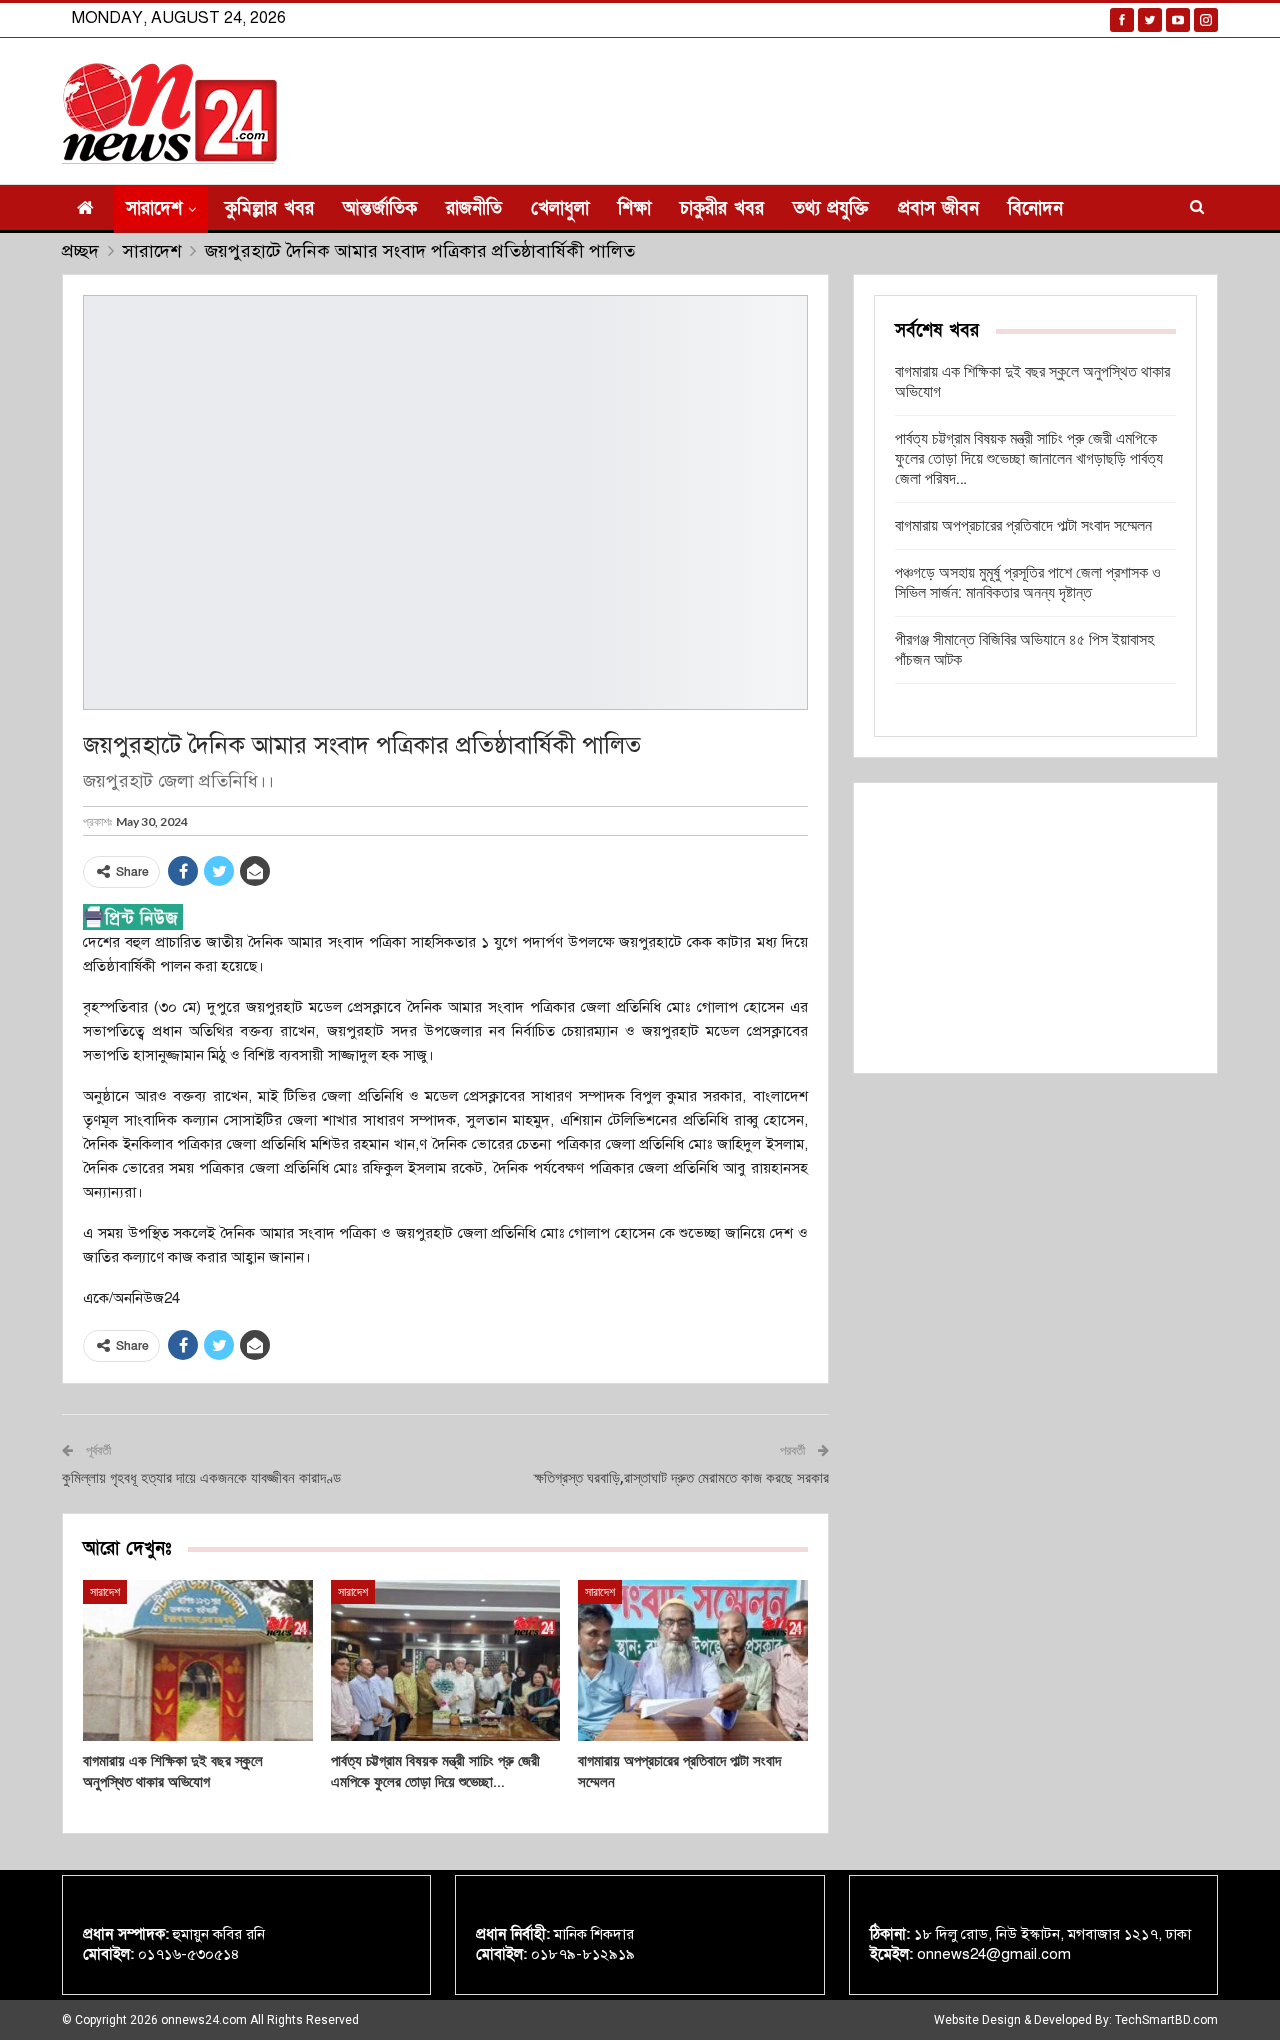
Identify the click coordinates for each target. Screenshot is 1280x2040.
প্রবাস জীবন (938, 208)
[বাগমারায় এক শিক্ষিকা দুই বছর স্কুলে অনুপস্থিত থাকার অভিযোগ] (198, 1660)
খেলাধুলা (560, 208)
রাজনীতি (474, 208)
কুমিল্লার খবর (269, 208)
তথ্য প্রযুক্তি (831, 208)
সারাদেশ (154, 208)
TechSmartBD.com (1166, 2020)
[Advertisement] (1035, 928)
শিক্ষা (634, 208)
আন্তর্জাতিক (380, 208)
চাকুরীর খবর (722, 208)
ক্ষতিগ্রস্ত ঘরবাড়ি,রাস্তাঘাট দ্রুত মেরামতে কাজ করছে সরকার (681, 1478)
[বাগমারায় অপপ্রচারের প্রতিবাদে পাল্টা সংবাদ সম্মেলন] (693, 1660)
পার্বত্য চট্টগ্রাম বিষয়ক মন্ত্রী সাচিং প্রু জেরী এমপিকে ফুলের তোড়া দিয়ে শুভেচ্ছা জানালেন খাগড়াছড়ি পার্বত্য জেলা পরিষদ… (1029, 458)
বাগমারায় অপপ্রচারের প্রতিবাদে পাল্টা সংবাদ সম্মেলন (1023, 525)
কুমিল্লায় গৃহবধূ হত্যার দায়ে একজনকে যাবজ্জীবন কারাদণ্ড (201, 1478)
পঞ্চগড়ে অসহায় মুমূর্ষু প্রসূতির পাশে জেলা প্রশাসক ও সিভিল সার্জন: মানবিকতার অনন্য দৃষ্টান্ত (1028, 582)
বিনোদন (1035, 208)
